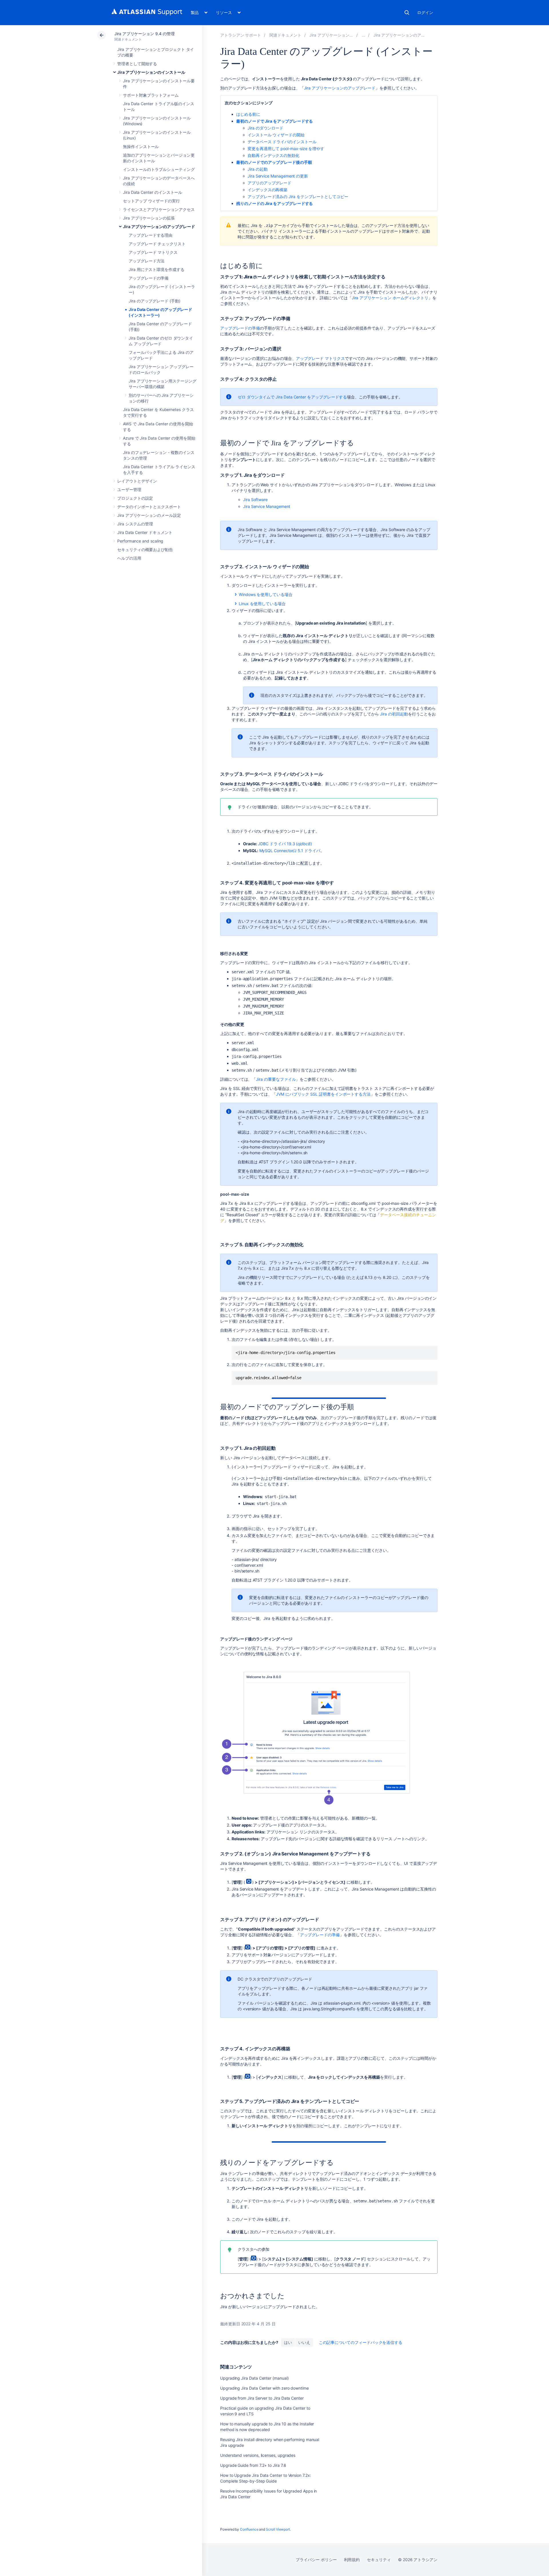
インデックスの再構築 (267, 190)
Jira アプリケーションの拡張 (149, 218)
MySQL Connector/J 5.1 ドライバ (290, 851)
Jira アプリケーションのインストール (151, 72)
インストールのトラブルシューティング (159, 169)
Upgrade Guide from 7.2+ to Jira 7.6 (253, 2465)
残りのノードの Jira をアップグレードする (274, 203)
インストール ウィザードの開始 (276, 135)
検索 (407, 13)
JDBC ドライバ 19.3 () (285, 844)
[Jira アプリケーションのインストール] (363, 35)
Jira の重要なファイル (276, 1079)
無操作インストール (141, 146)
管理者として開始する (137, 64)
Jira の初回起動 (394, 714)
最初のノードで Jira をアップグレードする (274, 121)
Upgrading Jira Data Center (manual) (254, 2378)
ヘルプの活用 (129, 558)
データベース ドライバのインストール (282, 142)
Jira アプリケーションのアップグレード (159, 227)
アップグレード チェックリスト (157, 244)
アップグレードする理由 (151, 235)
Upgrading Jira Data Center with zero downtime (264, 2388)
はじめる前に (248, 114)
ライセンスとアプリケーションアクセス (159, 209)
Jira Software (255, 500)
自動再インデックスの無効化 (273, 155)
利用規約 (352, 2560)
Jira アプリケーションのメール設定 (149, 515)
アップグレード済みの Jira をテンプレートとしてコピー (298, 197)
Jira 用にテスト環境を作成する (157, 269)
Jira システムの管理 (135, 524)
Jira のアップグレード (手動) (155, 301)
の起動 (257, 169)
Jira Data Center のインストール (153, 192)
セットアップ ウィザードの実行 (151, 201)
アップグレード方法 (147, 261)
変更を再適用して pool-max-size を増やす (286, 148)
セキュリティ (379, 2560)
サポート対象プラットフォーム (151, 95)
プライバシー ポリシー (316, 2560)
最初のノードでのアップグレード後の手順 (274, 162)
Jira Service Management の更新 (278, 176)
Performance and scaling (140, 541)
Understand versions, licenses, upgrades (258, 2455)
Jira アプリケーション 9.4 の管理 (145, 34)
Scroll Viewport (278, 2529)
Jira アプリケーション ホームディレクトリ (390, 298)
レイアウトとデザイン (137, 481)
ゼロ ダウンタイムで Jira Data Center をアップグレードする (292, 397)
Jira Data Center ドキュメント (145, 532)
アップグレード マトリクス (153, 252)
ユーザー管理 (129, 490)
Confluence (249, 2529)
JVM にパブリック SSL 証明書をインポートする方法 (323, 1094)
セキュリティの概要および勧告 (145, 550)
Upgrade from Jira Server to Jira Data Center (262, 2398)
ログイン (425, 12)
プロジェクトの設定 (135, 498)
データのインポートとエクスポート (149, 507)
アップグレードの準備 (149, 278)
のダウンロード (265, 128)
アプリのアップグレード (269, 183)
